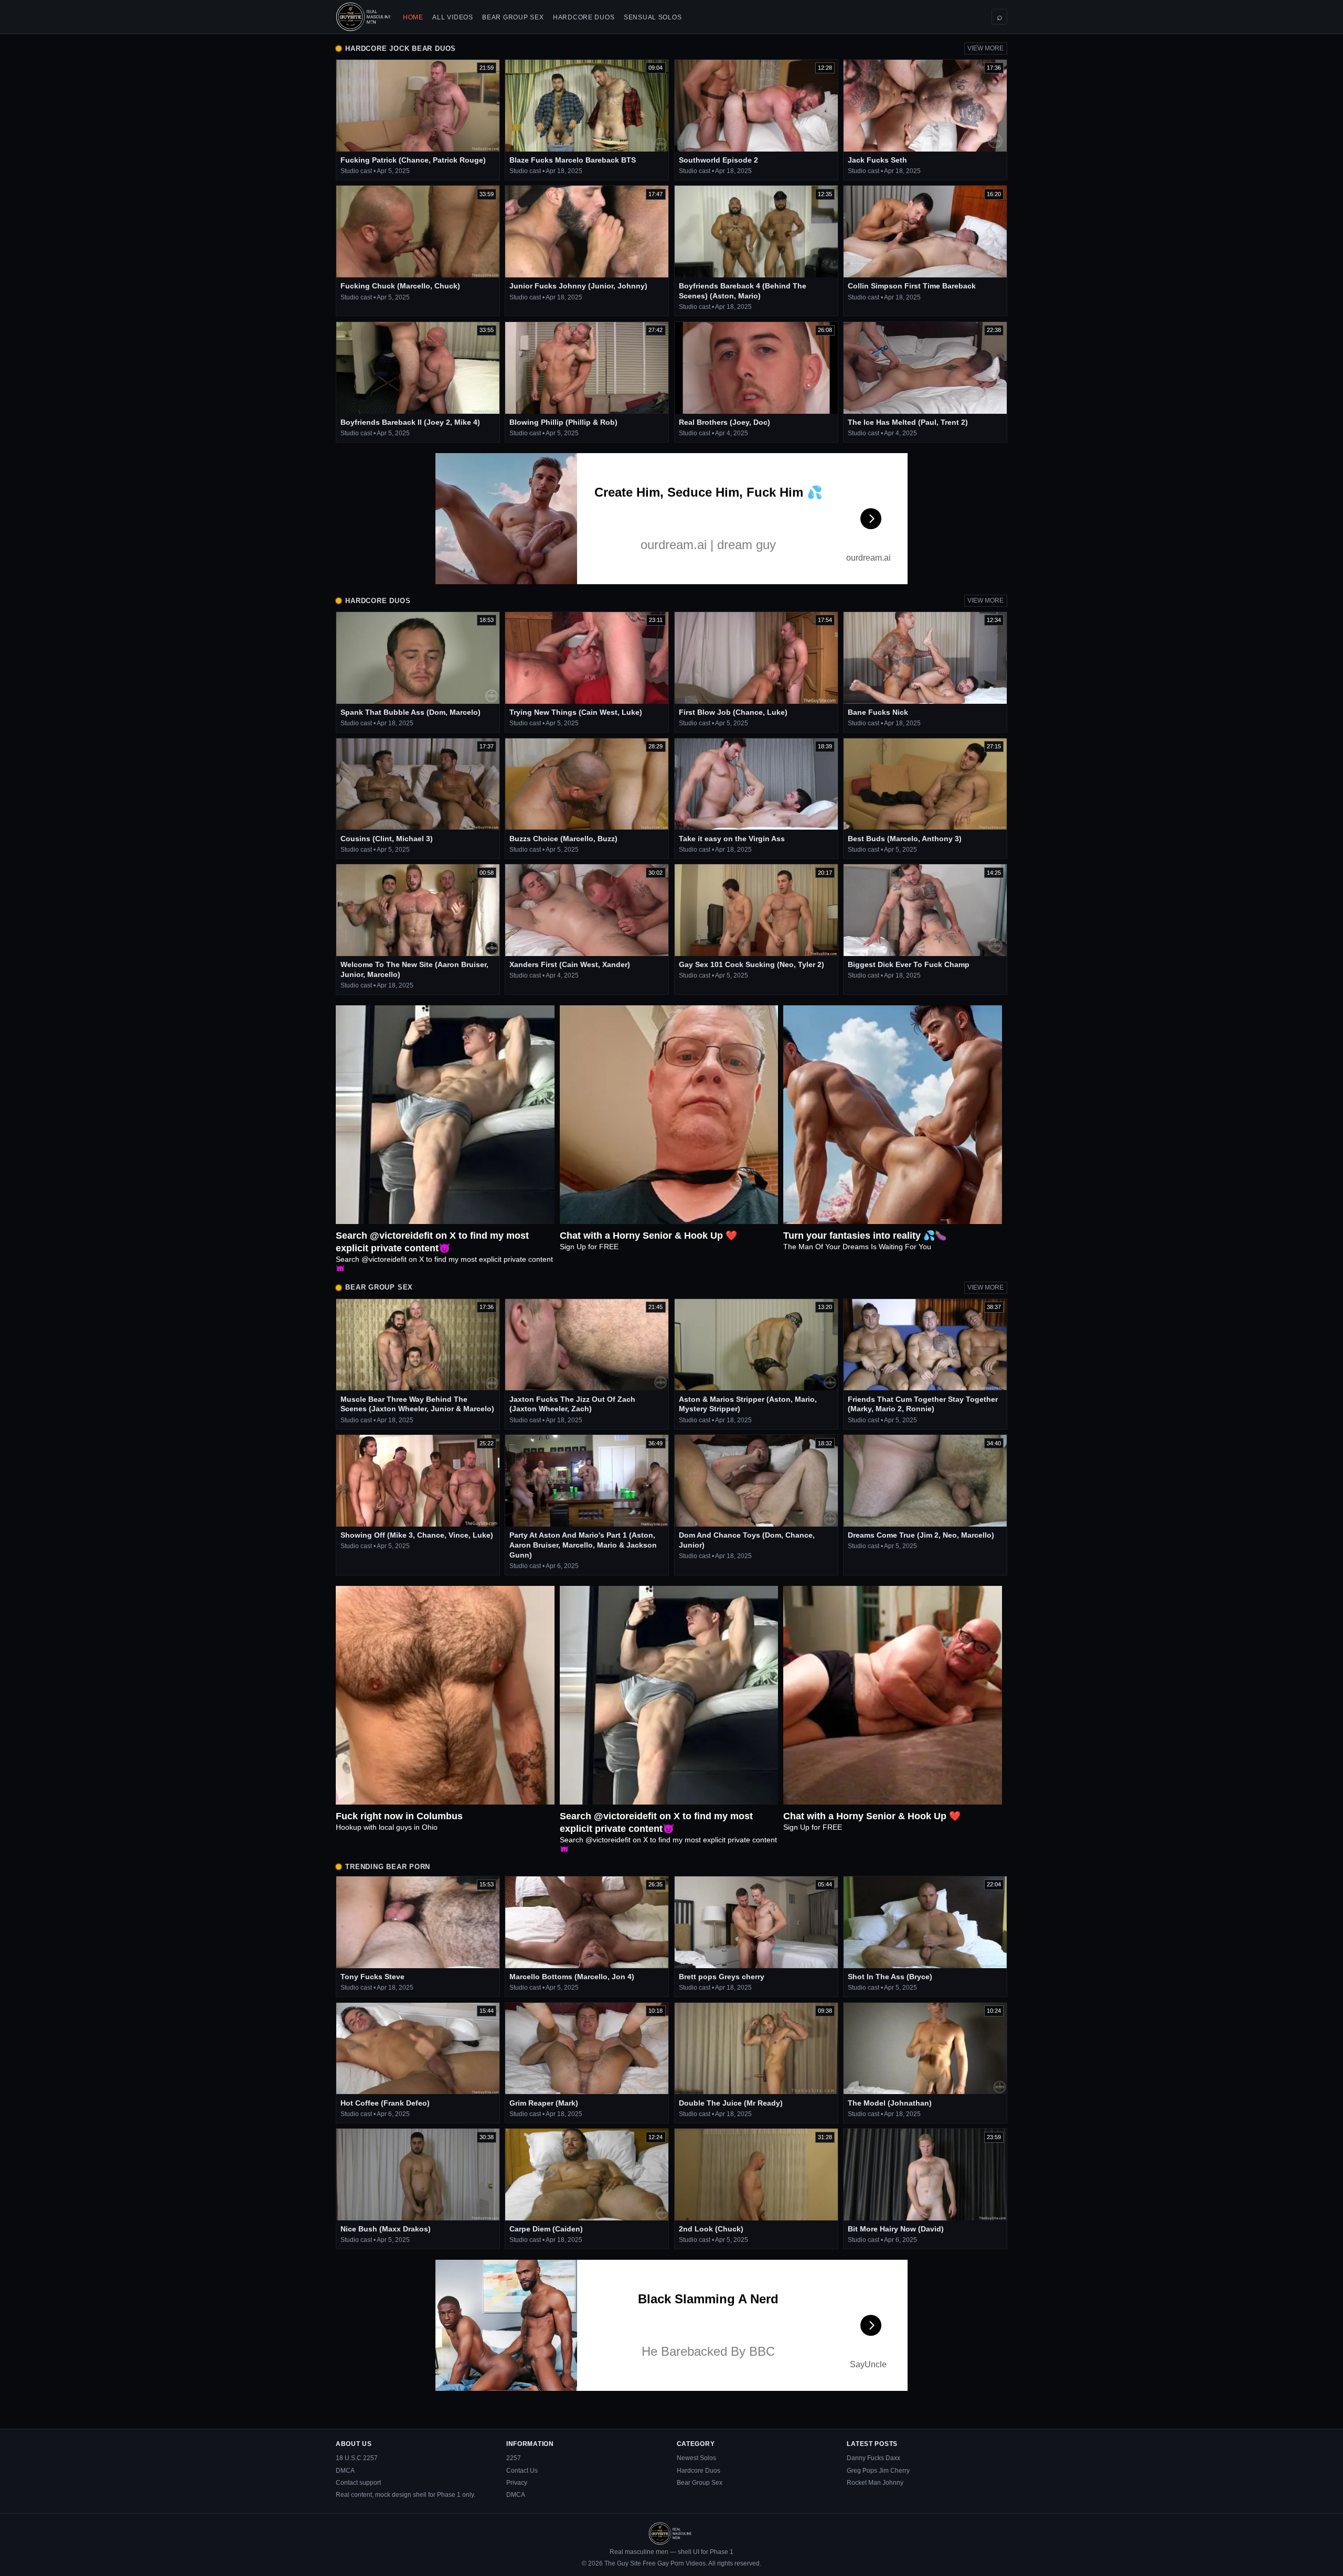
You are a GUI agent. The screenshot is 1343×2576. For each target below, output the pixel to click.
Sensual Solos (653, 17)
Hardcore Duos (584, 17)
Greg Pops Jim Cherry (878, 2471)
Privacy (517, 2483)
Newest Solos (696, 2458)
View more (985, 48)
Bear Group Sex (513, 17)
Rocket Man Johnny (875, 2483)
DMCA (345, 2471)
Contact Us (522, 2471)
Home (413, 17)
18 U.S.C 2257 (357, 2458)
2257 (514, 2458)
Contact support (358, 2483)
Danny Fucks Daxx (873, 2458)
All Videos (452, 17)
